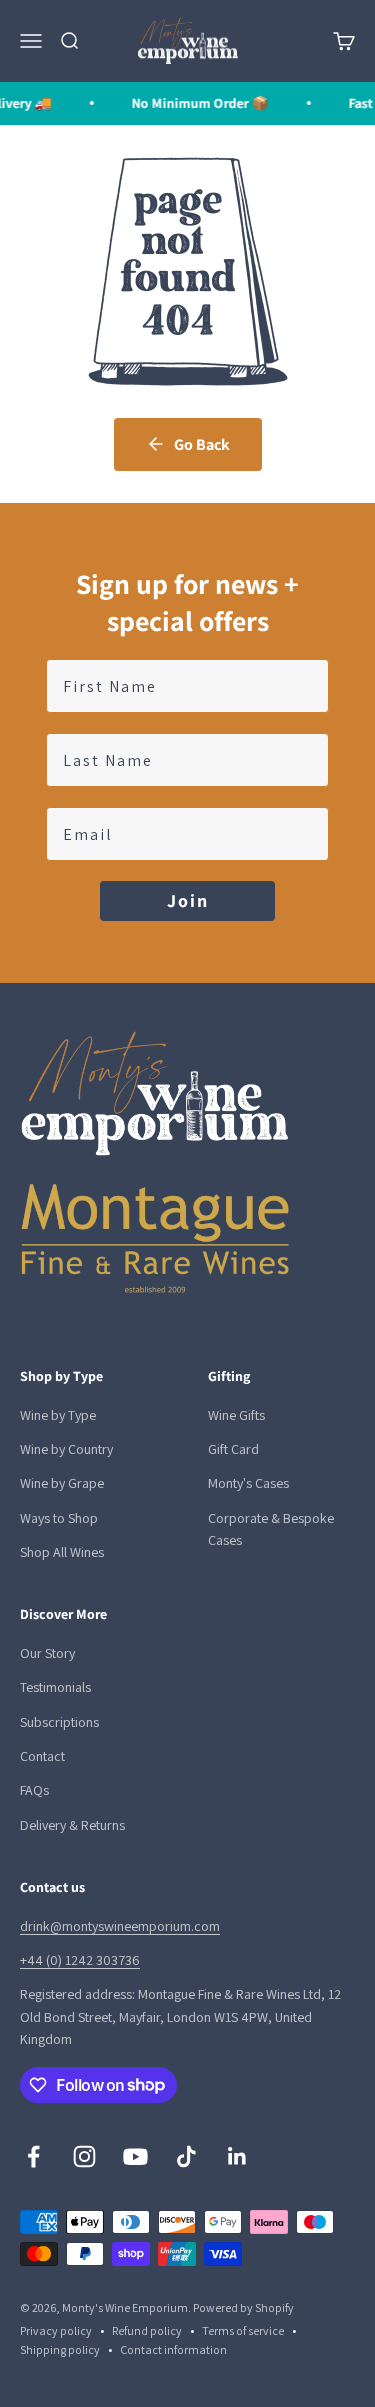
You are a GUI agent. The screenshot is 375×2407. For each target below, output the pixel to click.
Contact (42, 1756)
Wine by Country (66, 1449)
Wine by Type (58, 1415)
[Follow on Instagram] (84, 2156)
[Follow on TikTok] (186, 2156)
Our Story (47, 1653)
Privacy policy (56, 2330)
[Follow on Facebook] (33, 2156)
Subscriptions (59, 1722)
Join (188, 900)
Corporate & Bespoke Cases (271, 1529)
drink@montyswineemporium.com (120, 1926)
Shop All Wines (62, 1552)
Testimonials (55, 1687)
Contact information (173, 2349)
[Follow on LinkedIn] (237, 2156)
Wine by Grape (62, 1483)
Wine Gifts (236, 1415)
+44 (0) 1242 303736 (80, 1960)
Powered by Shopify (243, 2307)
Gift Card (233, 1449)
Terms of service (243, 2330)
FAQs (34, 1790)
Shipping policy (60, 2349)
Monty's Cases (248, 1483)
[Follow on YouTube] (135, 2156)
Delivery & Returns (72, 1825)
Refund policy (147, 2330)
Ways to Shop (59, 1518)
